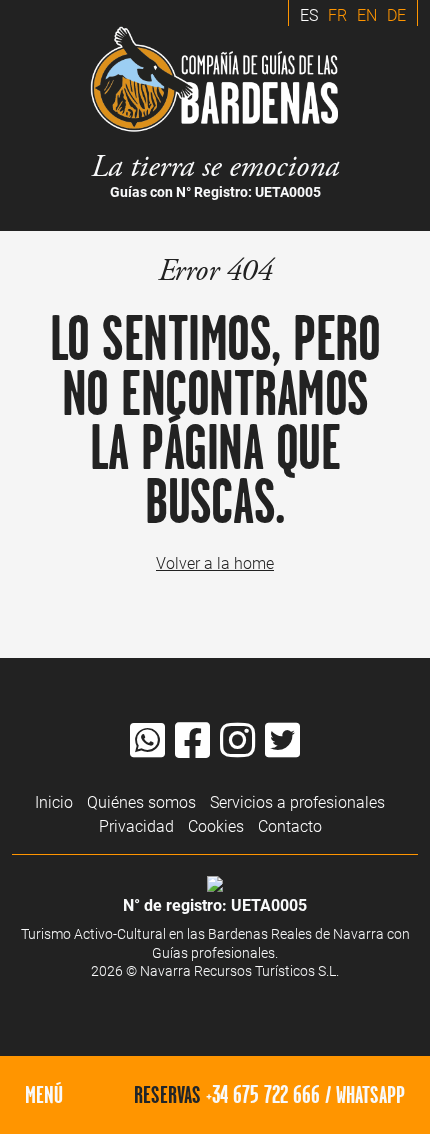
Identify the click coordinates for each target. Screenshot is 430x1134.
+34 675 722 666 (263, 1094)
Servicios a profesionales (297, 801)
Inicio (54, 801)
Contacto (290, 825)
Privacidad (136, 825)
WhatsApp (370, 1094)
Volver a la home (215, 562)
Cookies (216, 825)
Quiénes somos (141, 801)
